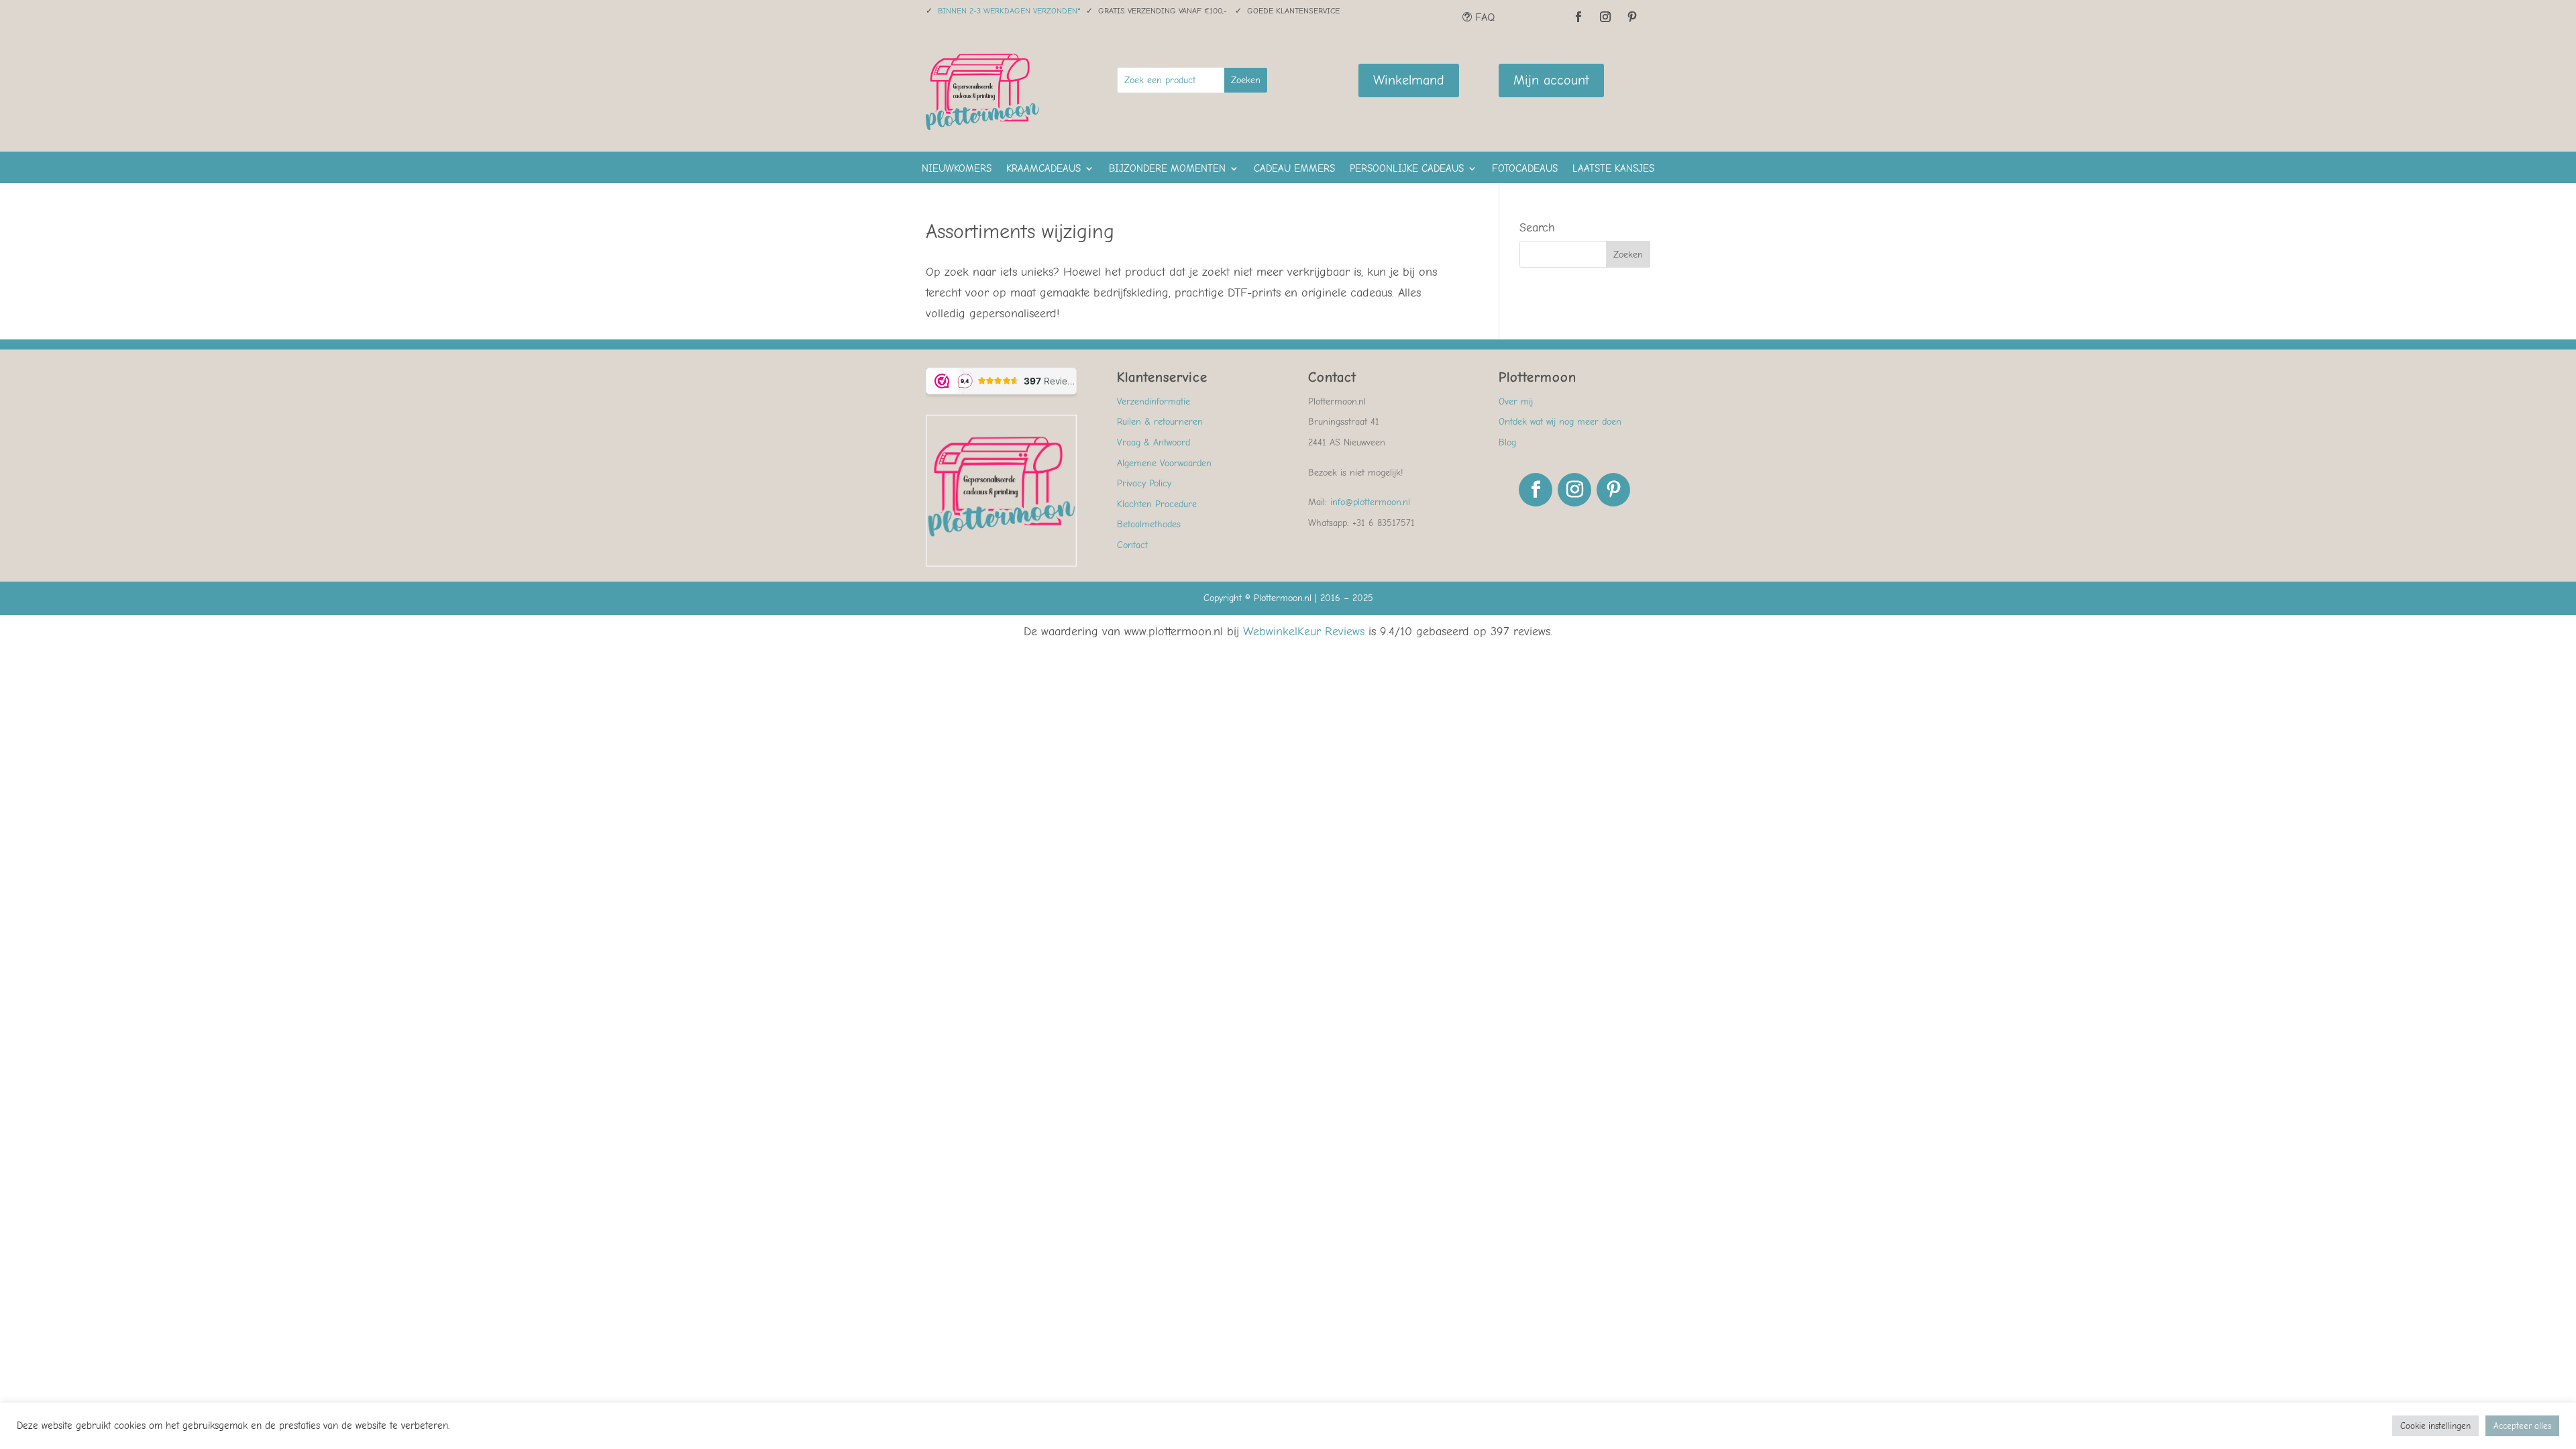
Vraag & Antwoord (1153, 442)
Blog (1507, 442)
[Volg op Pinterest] (1632, 17)
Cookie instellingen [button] (2435, 1426)
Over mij (1516, 401)
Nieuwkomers (957, 169)
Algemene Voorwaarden (1164, 463)
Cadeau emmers (1294, 169)
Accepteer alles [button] (2522, 1426)
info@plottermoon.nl (1370, 502)
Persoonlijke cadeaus (1407, 169)
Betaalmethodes (1149, 524)
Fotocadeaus (1525, 169)
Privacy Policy (1144, 483)
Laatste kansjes (1613, 169)
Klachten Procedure (1157, 504)
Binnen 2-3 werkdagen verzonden (1008, 11)
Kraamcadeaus (1043, 169)
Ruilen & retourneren (1160, 422)
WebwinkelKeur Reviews (1304, 632)
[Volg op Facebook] (1578, 17)
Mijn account (1551, 80)
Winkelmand (1409, 80)
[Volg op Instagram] (1605, 17)
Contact (1132, 545)
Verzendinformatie (1153, 401)
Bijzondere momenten (1167, 169)
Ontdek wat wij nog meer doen (1560, 422)
